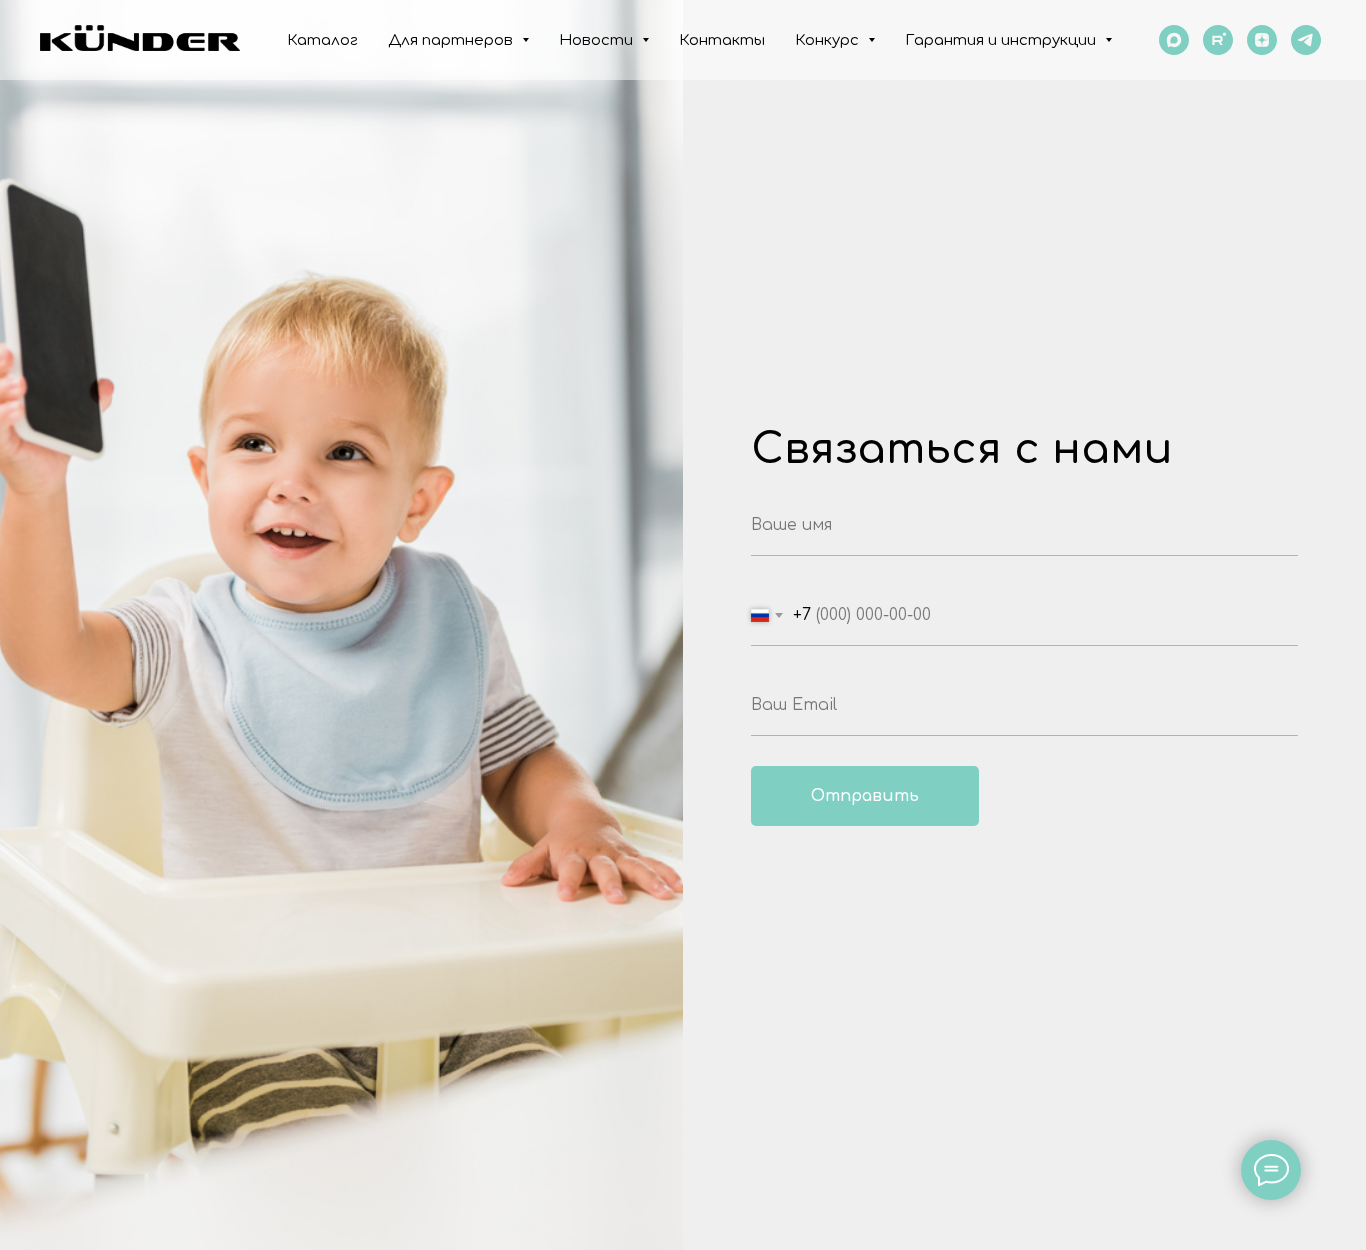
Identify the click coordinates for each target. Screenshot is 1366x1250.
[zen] (1262, 40)
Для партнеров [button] (452, 40)
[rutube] (1218, 40)
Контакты (722, 40)
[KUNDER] (1306, 40)
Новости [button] (598, 40)
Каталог (322, 40)
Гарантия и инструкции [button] (1002, 40)
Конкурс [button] (829, 40)
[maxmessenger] (1174, 40)
